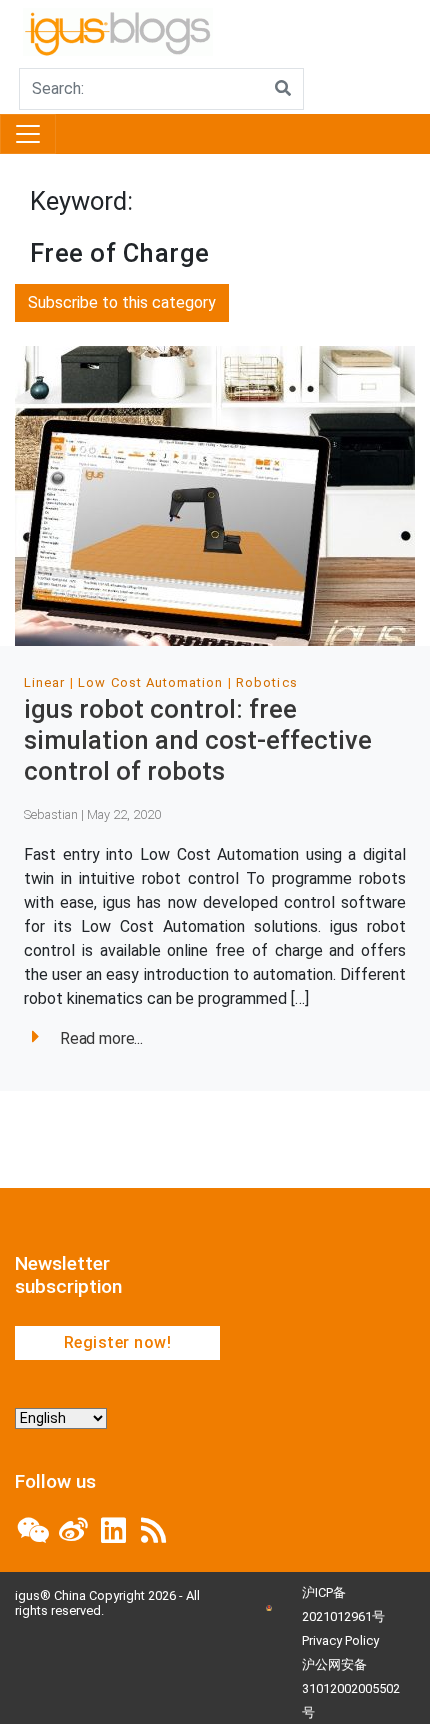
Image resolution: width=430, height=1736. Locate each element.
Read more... (101, 1038)
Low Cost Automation (150, 682)
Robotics (266, 682)
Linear (44, 682)
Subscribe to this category (122, 302)
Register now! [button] (117, 1342)
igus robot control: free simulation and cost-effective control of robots (198, 739)
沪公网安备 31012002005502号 (351, 1688)
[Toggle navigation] (28, 134)
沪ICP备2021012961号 (343, 1604)
